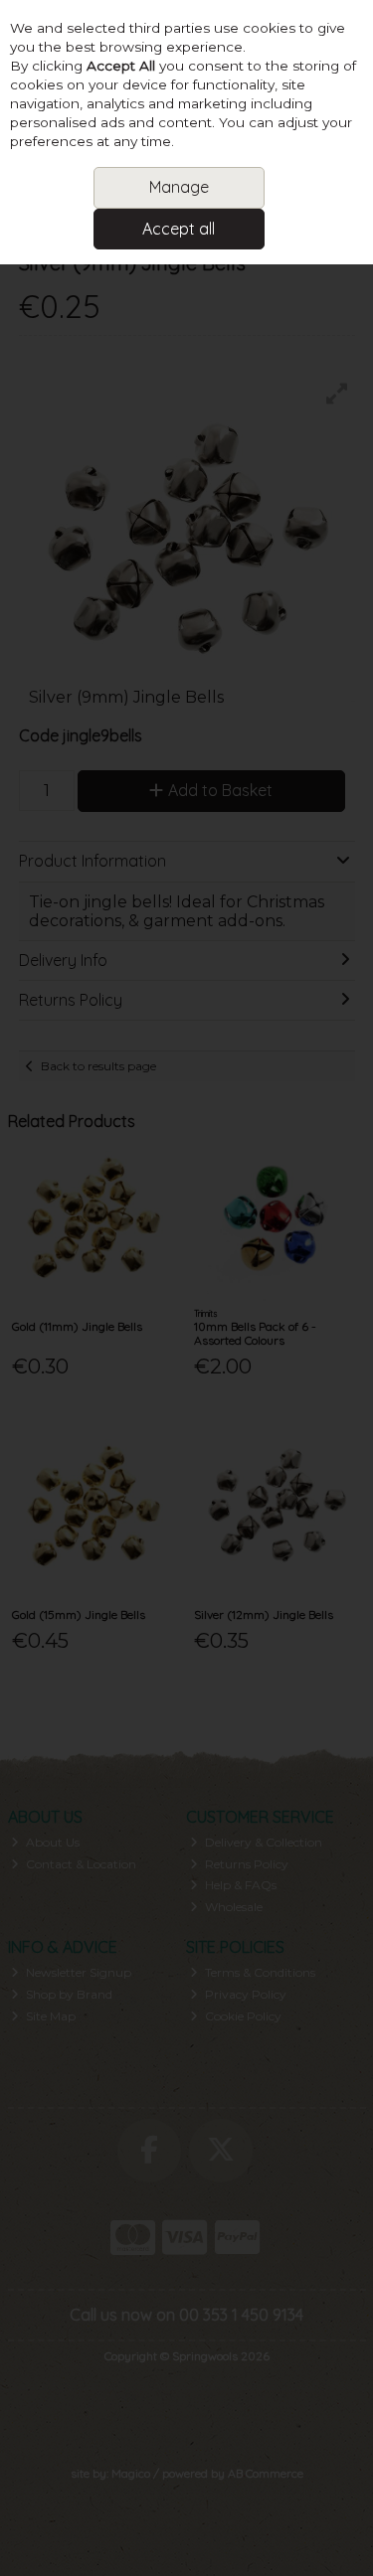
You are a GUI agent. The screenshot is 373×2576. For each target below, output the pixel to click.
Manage (179, 187)
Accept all (179, 229)
